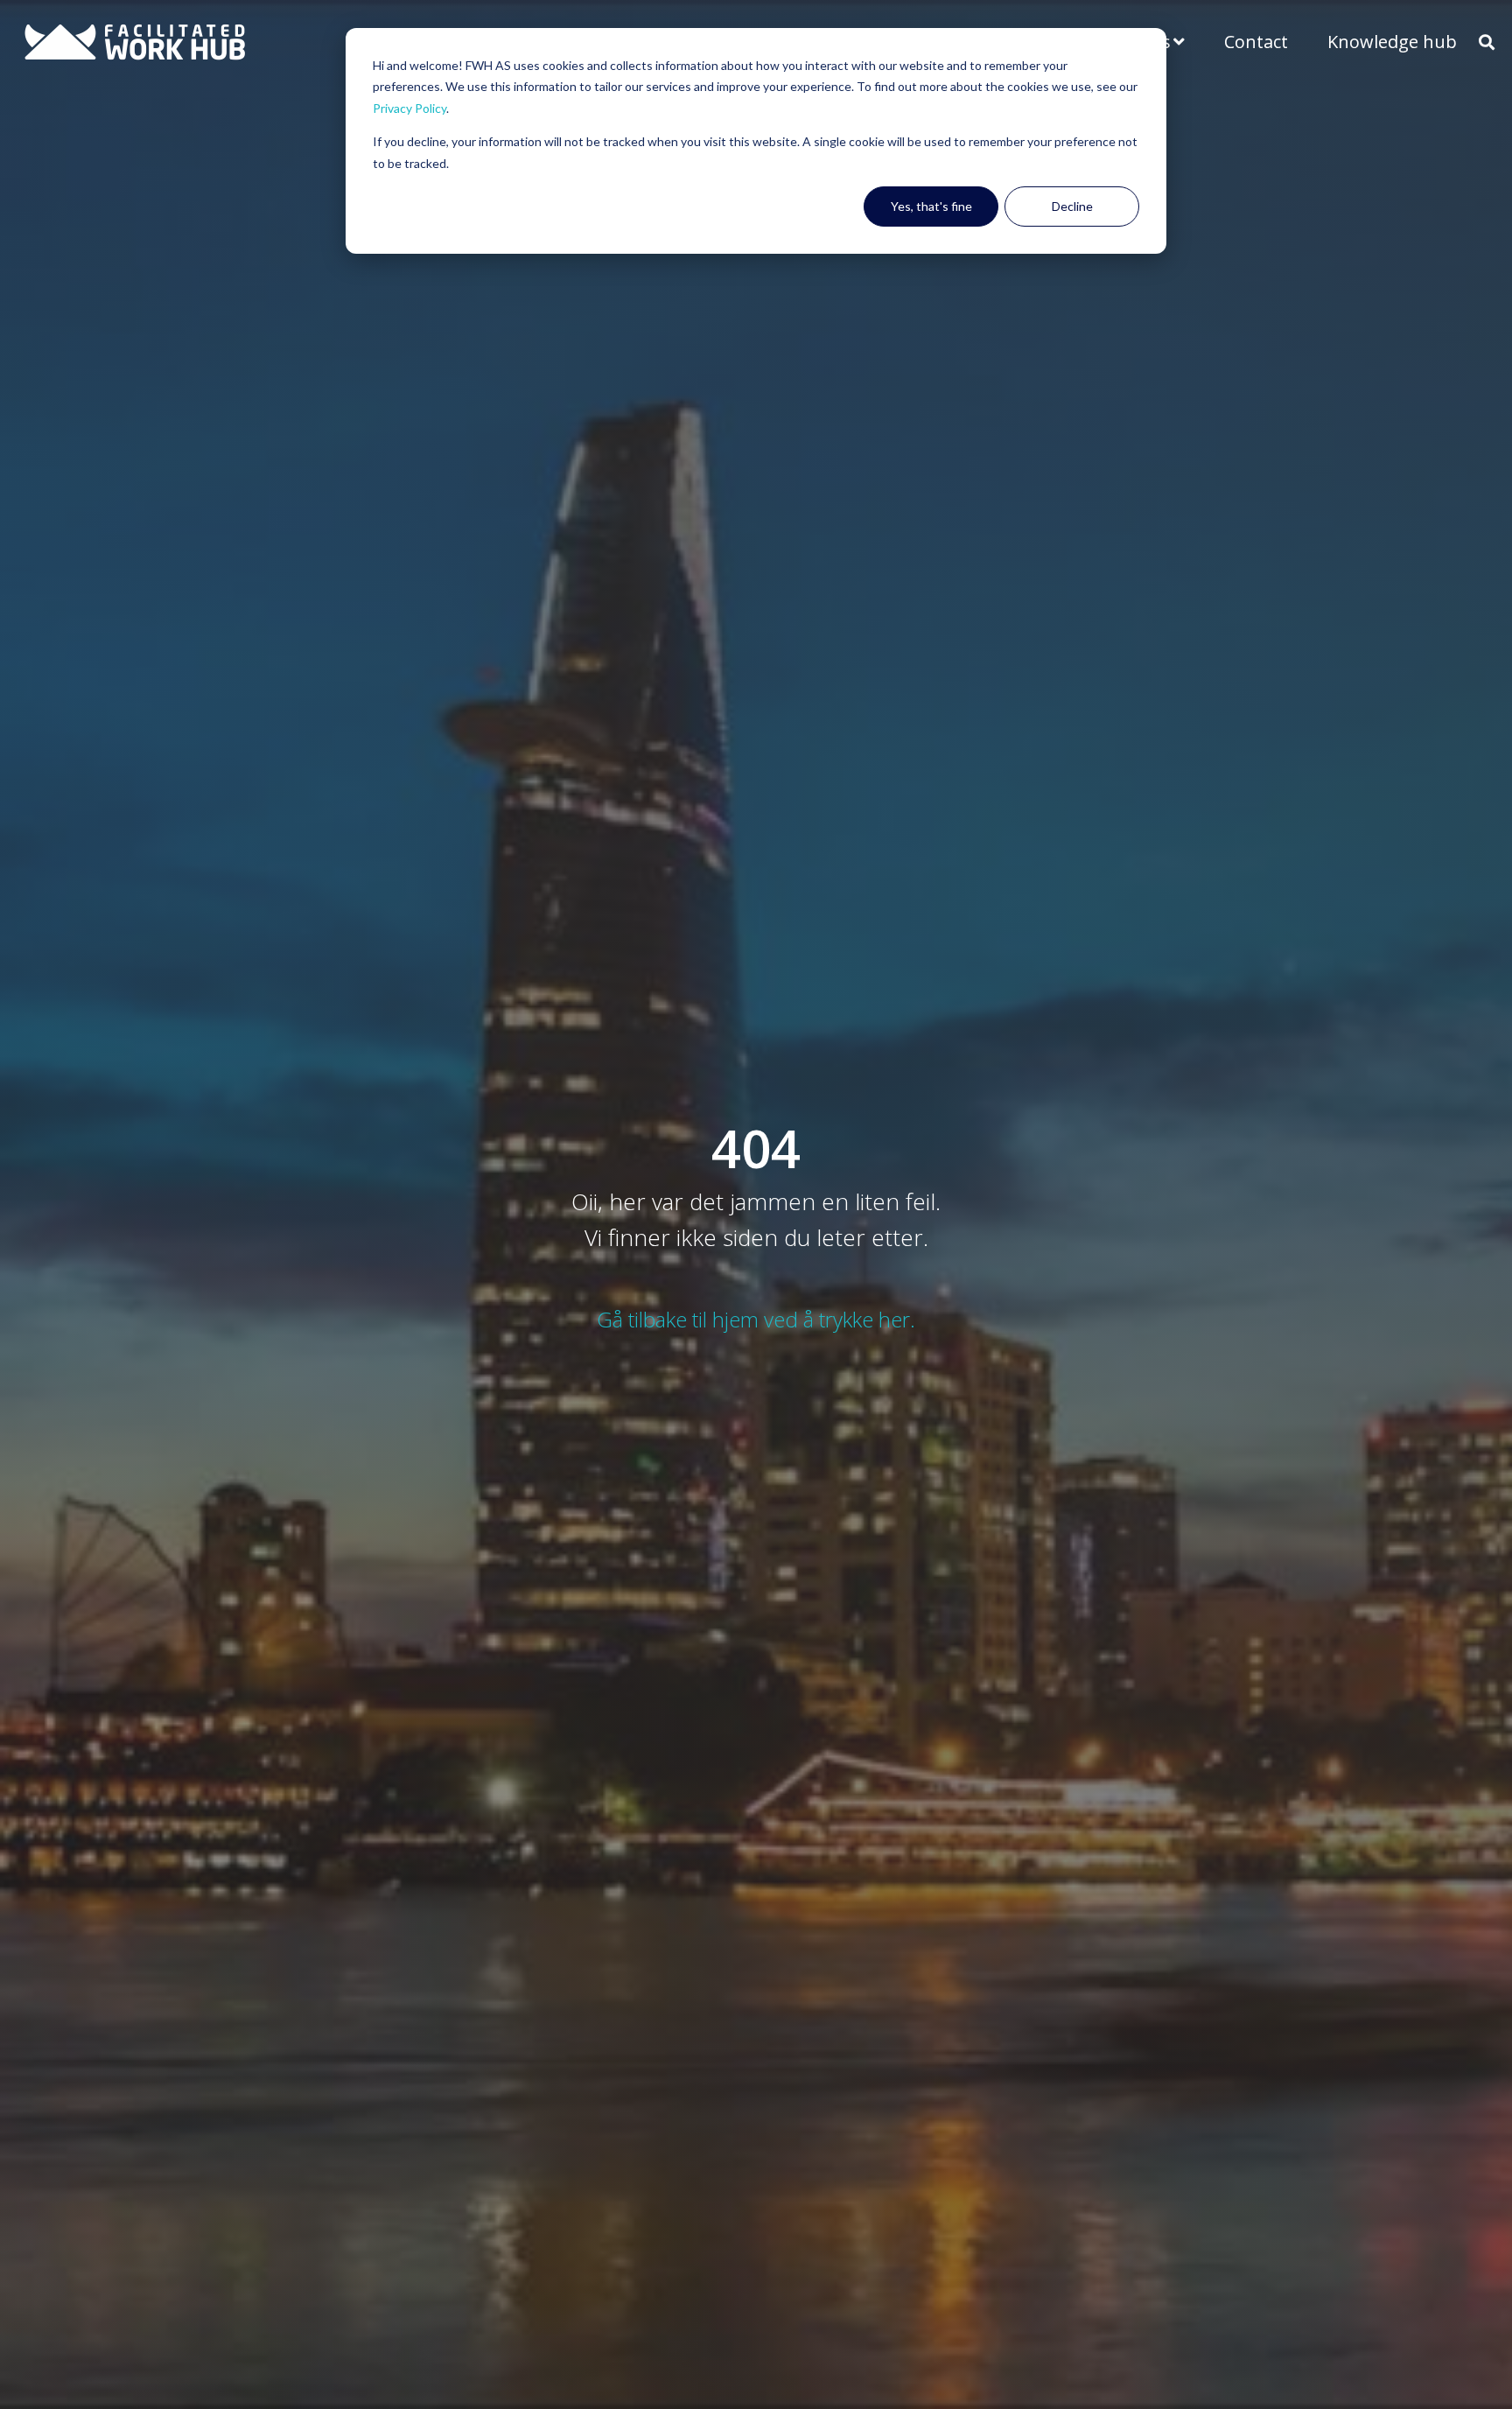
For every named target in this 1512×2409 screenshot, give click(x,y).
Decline (1072, 206)
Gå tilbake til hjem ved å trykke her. (756, 1319)
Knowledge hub (1392, 42)
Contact (1256, 42)
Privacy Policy (409, 108)
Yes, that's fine (931, 206)
